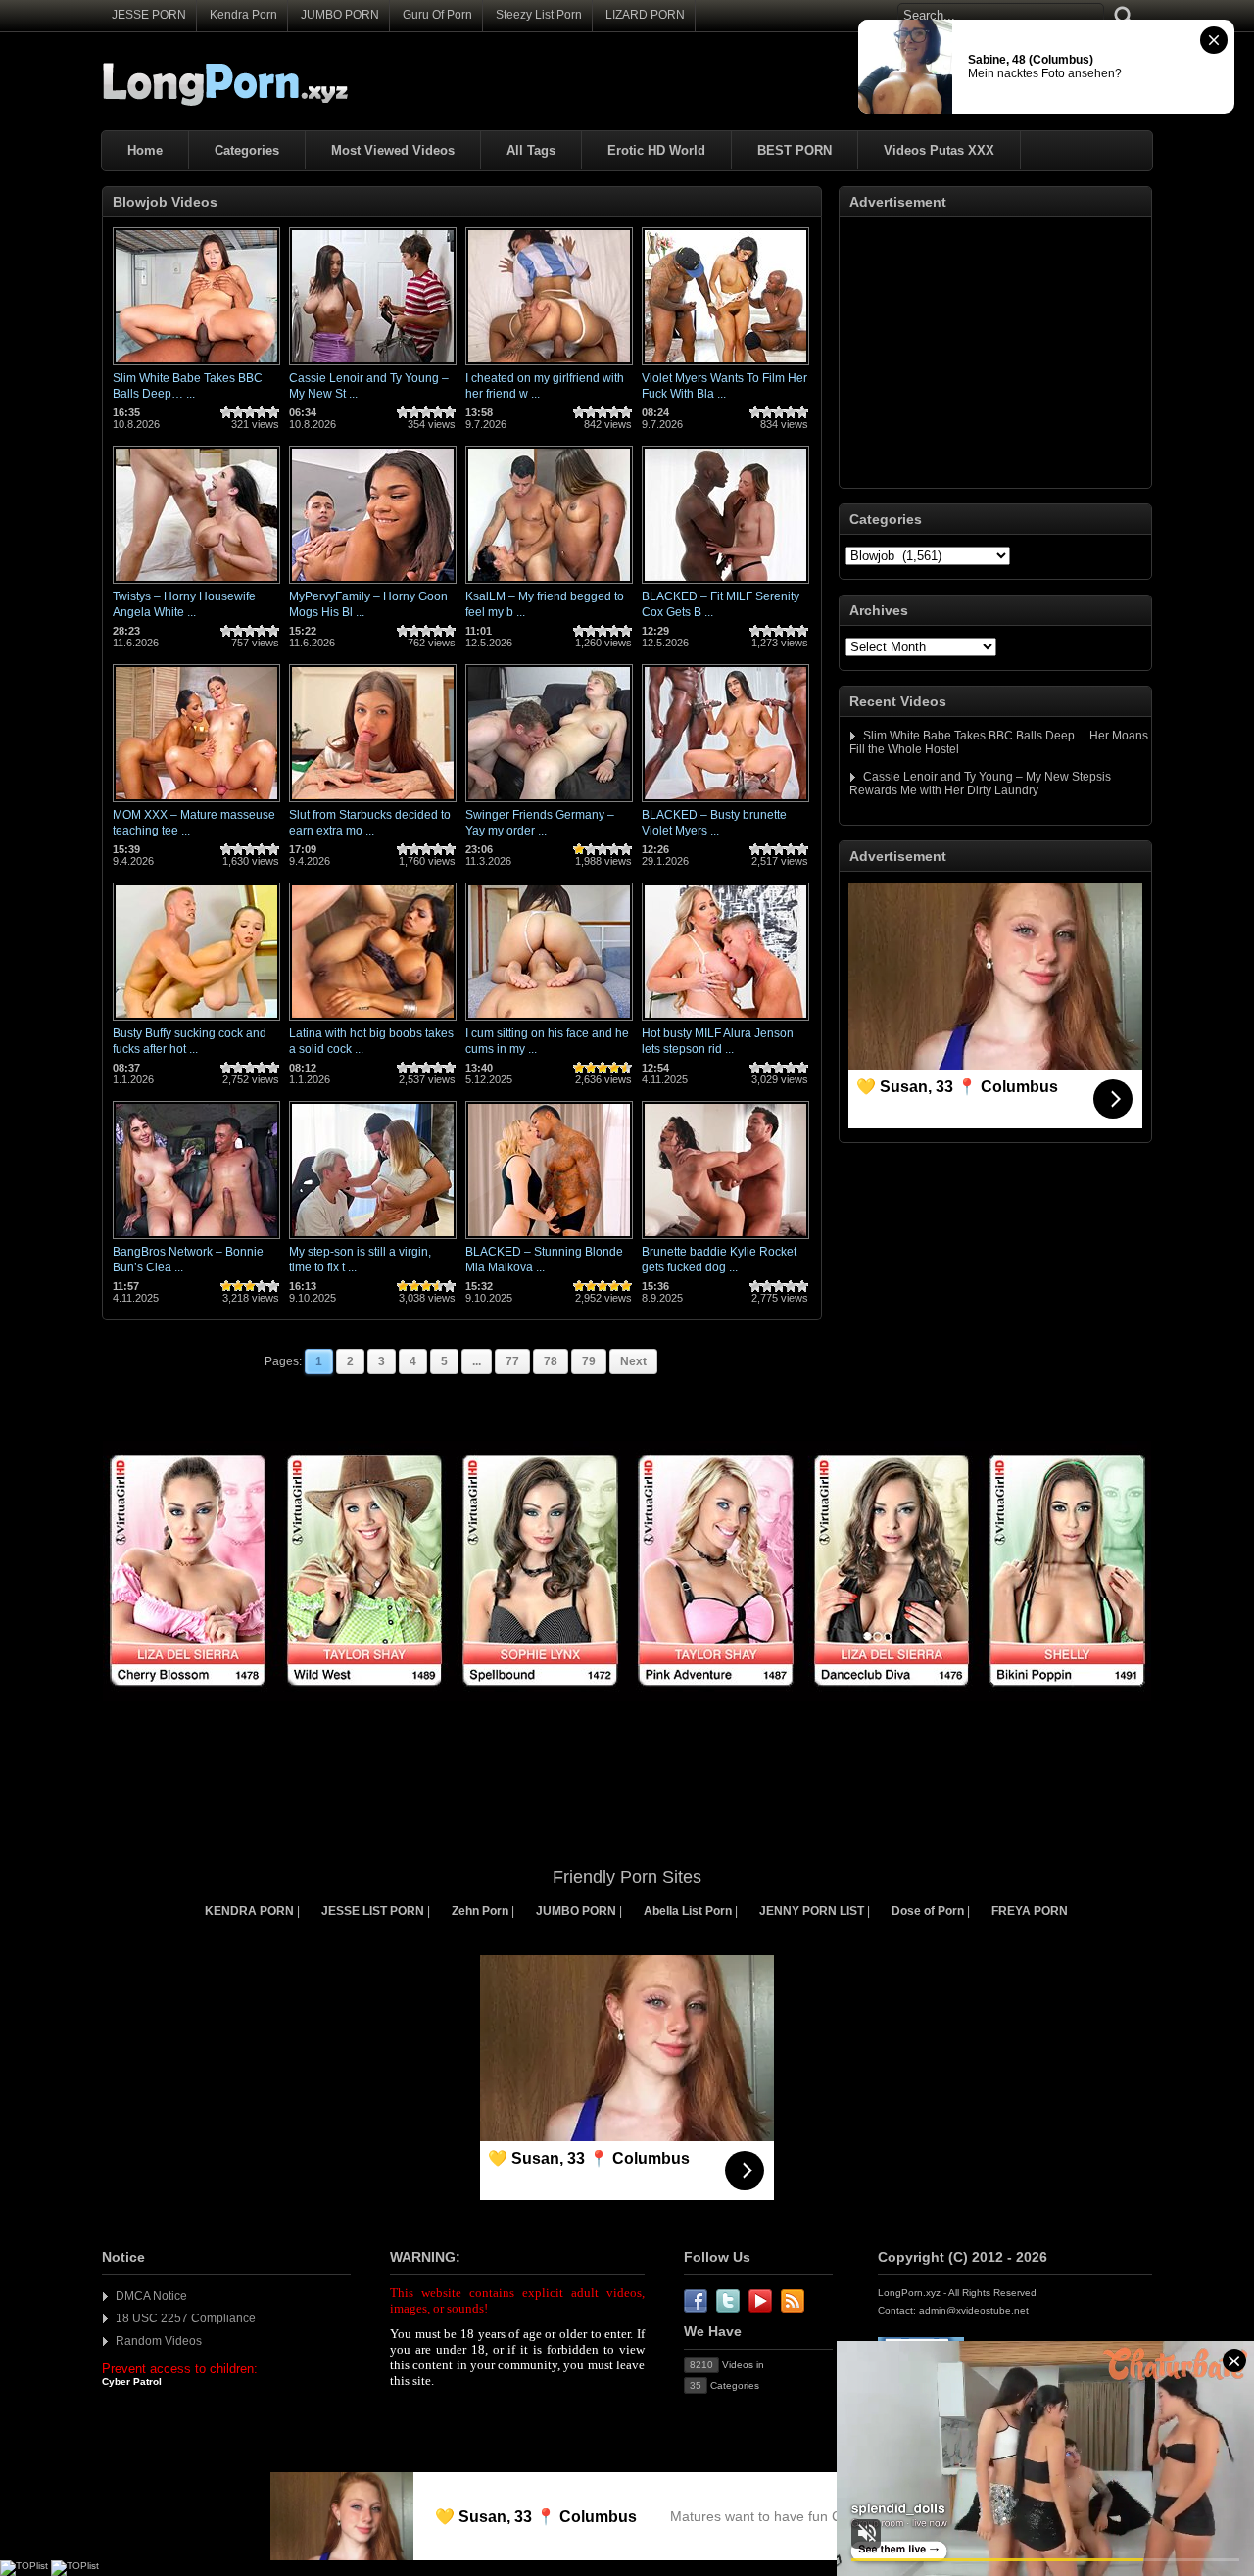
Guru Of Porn (437, 15)
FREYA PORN (1030, 1911)
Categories (247, 150)
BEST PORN (795, 150)
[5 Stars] (273, 412)
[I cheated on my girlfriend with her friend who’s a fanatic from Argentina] (549, 366)
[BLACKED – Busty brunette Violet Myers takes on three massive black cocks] (725, 803)
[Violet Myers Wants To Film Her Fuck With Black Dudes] (725, 366)
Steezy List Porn (539, 15)
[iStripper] (627, 1697)
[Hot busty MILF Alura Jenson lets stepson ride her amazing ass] (725, 1022)
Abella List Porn (688, 1911)
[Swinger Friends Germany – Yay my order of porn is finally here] (549, 803)
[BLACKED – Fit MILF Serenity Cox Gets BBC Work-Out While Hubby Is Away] (725, 585)
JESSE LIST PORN (373, 1911)
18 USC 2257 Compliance (186, 2318)
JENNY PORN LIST (812, 1911)
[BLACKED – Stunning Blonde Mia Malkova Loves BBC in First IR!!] (549, 1240)
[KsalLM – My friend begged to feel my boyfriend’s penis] (549, 585)
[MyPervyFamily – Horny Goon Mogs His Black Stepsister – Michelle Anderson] (373, 585)
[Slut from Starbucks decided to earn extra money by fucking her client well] (373, 803)
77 (512, 1361)
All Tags (531, 150)
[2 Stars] (238, 412)
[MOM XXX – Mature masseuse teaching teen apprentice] (196, 803)
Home (145, 150)
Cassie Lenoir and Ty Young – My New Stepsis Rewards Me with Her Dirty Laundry (980, 784)
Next (633, 1361)
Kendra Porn (243, 15)
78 (551, 1361)
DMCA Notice (151, 2296)
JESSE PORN (149, 15)
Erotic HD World (656, 150)
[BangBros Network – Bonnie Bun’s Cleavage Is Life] (196, 1240)
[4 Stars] (262, 412)
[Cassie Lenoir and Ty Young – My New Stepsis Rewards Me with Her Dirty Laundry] (373, 366)
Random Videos (159, 2341)
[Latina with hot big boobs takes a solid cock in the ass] (373, 1022)
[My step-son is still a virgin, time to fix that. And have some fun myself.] (373, 1240)
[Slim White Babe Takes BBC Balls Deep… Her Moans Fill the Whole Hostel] (196, 366)
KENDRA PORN (249, 1911)
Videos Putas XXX (939, 150)
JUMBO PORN (340, 15)
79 (589, 1361)
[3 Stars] (250, 412)
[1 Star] (226, 412)
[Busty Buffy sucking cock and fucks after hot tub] (196, 1022)
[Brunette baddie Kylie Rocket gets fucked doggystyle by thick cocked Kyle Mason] (725, 1240)
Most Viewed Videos (393, 150)
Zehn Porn (480, 1911)
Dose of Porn (928, 1911)
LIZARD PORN (645, 15)
